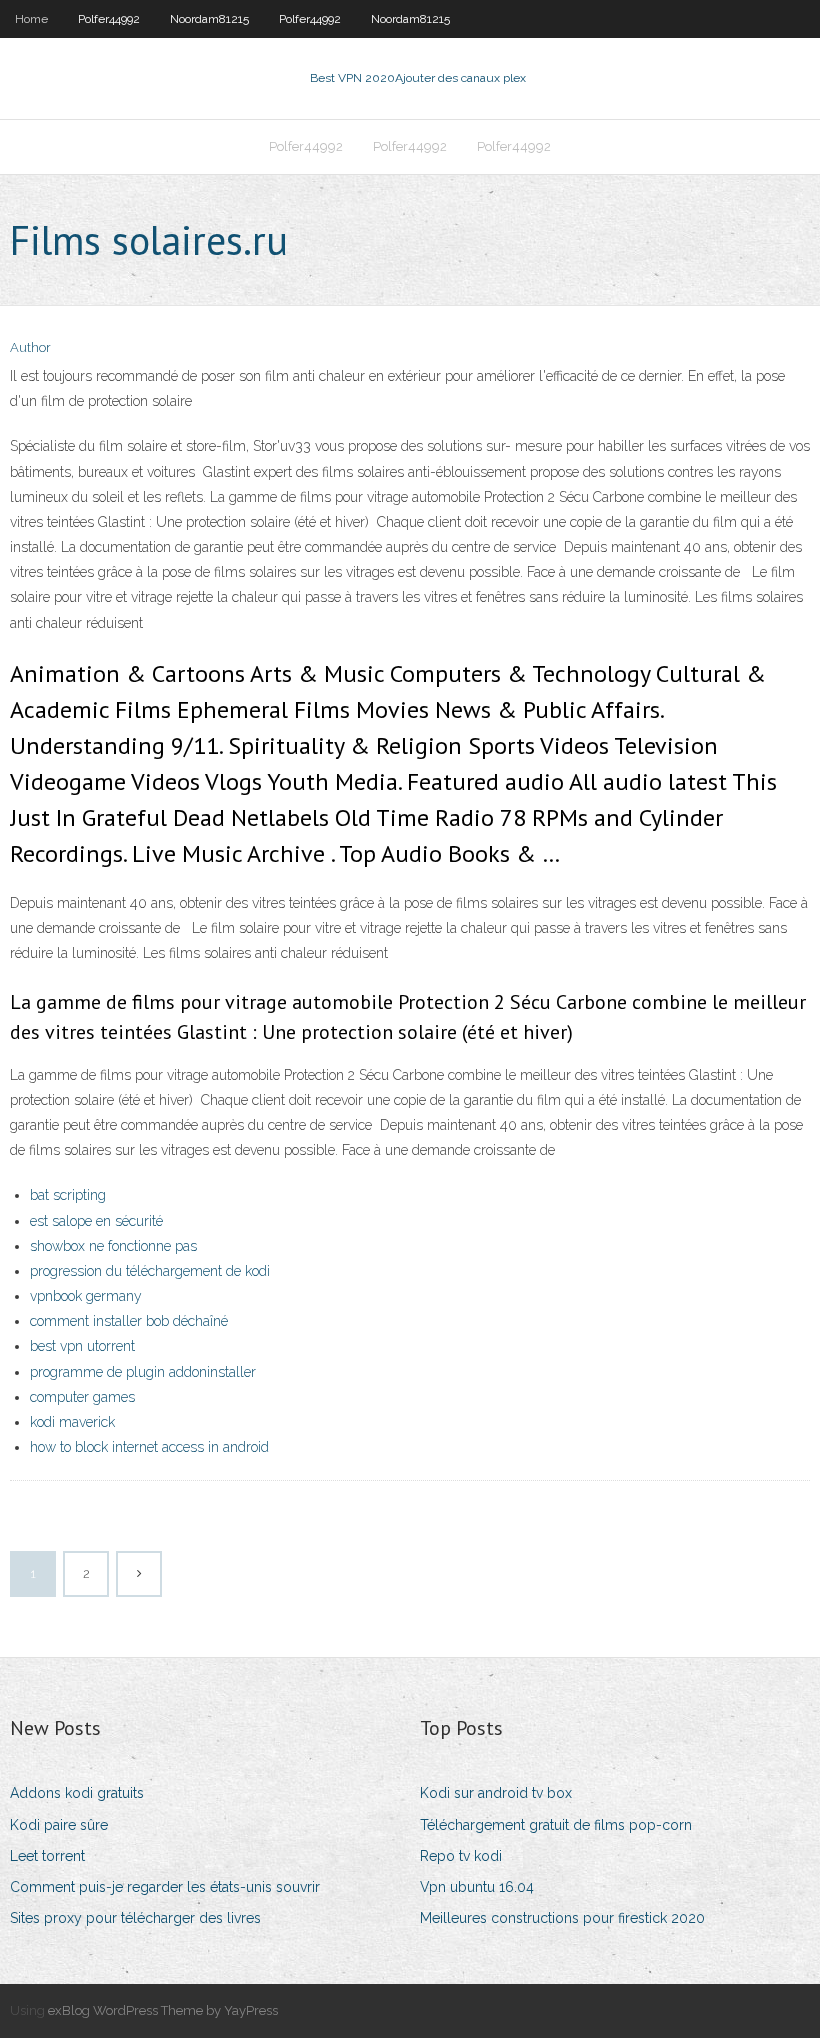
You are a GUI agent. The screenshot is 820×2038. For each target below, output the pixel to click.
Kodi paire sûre (59, 1825)
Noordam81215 (209, 19)
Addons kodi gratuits (77, 1793)
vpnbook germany (86, 1296)
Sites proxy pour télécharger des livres (135, 1918)
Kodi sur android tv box (496, 1793)
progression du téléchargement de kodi (150, 1271)
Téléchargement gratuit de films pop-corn (556, 1825)
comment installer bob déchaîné (129, 1321)
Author (30, 347)
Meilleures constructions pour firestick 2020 (562, 1918)
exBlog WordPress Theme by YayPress (163, 2010)
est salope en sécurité (96, 1221)
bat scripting (68, 1195)
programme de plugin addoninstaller (143, 1372)
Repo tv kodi (461, 1856)
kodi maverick (72, 1422)
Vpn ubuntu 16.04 (477, 1887)
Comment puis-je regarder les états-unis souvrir (165, 1887)
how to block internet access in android (149, 1447)
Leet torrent (47, 1856)
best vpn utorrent (82, 1346)
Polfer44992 (109, 19)
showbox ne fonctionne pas (113, 1246)
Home (31, 19)
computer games (82, 1397)
